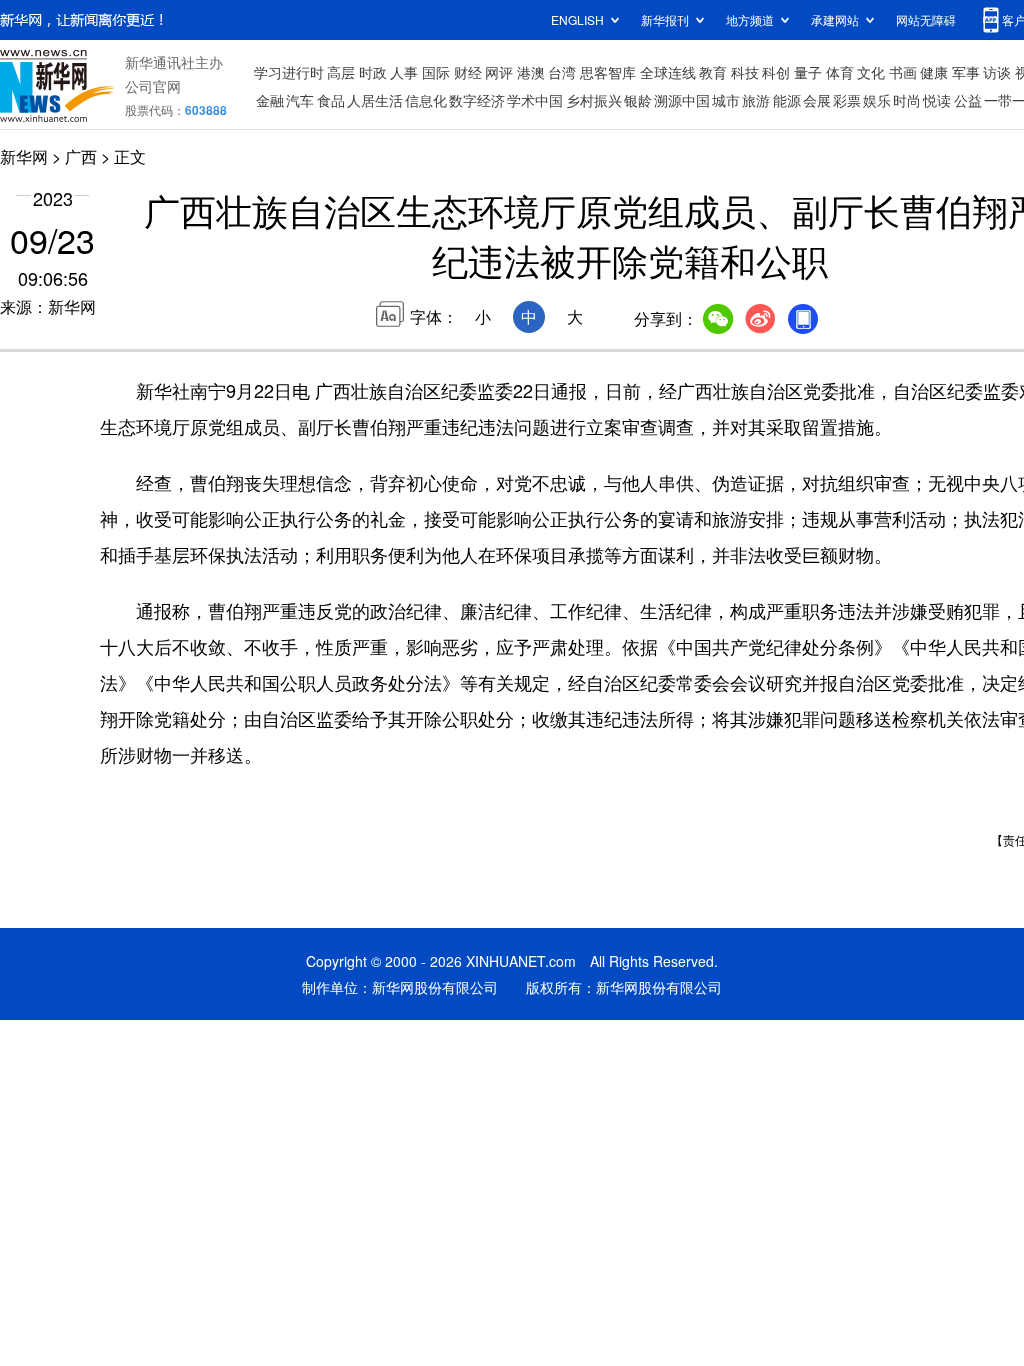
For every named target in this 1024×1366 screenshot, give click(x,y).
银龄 (638, 100)
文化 (871, 72)
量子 (808, 72)
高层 (341, 72)
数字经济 (477, 100)
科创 (776, 72)
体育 (840, 72)
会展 (817, 100)
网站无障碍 (926, 19)
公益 (968, 100)
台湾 (562, 72)
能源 (787, 100)
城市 (726, 100)
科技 (745, 72)
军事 (966, 72)
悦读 (937, 100)
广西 (81, 156)
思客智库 (608, 72)
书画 (903, 72)
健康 (934, 72)
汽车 (300, 100)
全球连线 (668, 72)
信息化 (426, 100)
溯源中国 (682, 100)
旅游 (756, 100)
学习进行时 (289, 72)
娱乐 (877, 100)
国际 (436, 72)
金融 (270, 100)
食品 (331, 100)
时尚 (907, 100)
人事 (404, 72)
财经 (468, 72)
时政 (373, 72)
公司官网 (153, 86)
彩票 (847, 100)
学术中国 (535, 100)
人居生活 (375, 100)
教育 (713, 72)
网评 (499, 72)
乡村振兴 (594, 100)
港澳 (531, 72)
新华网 (24, 156)
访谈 (997, 72)
